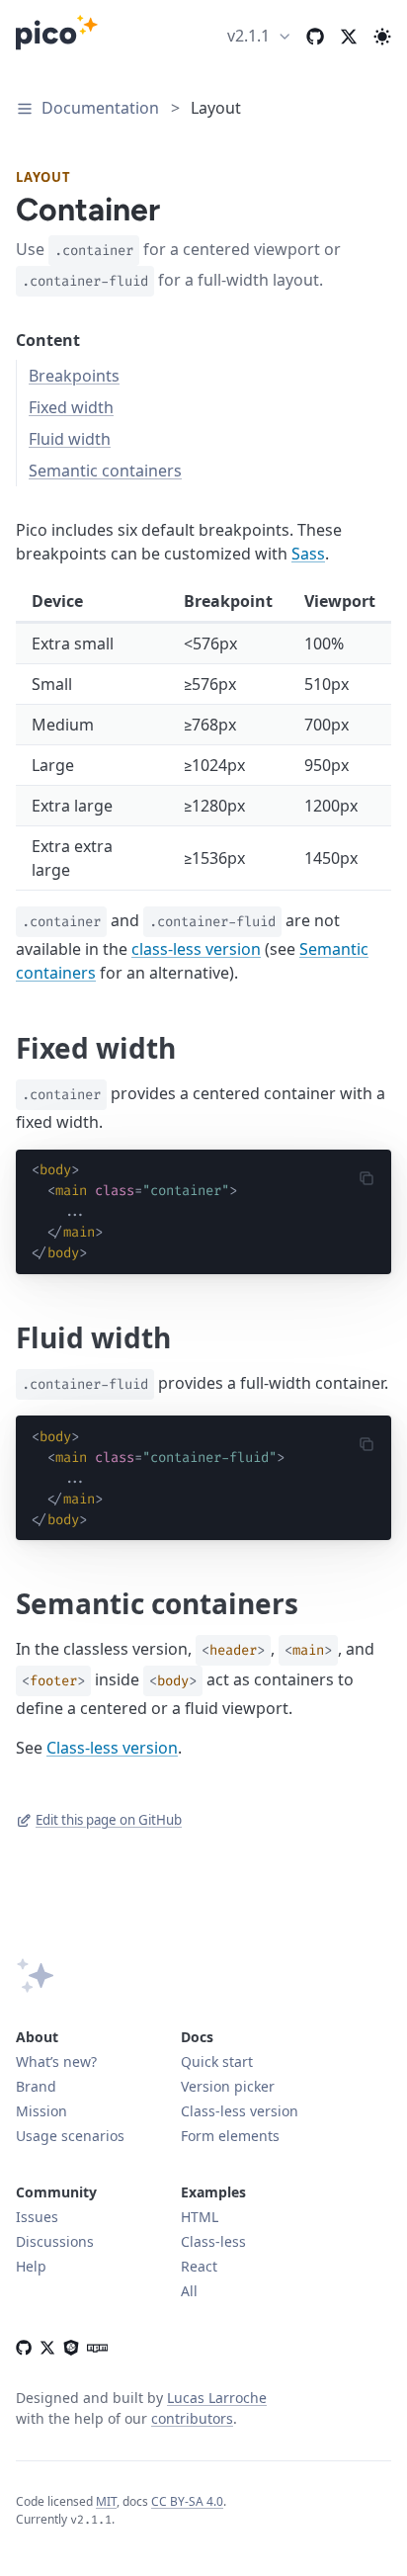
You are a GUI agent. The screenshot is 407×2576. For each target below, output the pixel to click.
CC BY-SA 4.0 (187, 2501)
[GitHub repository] (315, 36)
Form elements (230, 2136)
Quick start (217, 2061)
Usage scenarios (70, 2136)
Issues (37, 2217)
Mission (41, 2111)
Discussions (55, 2241)
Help (31, 2266)
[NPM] (94, 2345)
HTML (200, 2217)
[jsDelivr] (71, 2345)
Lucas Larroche (217, 2398)
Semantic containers (105, 471)
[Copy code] (372, 1178)
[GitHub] (24, 2345)
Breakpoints (74, 376)
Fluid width (70, 439)
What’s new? (56, 2061)
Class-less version (112, 1748)
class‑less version (196, 949)
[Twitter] (349, 36)
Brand (36, 2086)
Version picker (228, 2086)
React (199, 2266)
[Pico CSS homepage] (57, 36)
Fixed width (71, 407)
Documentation (100, 108)
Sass (308, 554)
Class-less (213, 2241)
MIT (106, 2501)
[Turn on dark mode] (382, 36)
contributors (192, 2418)
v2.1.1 (248, 36)
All (189, 2291)
